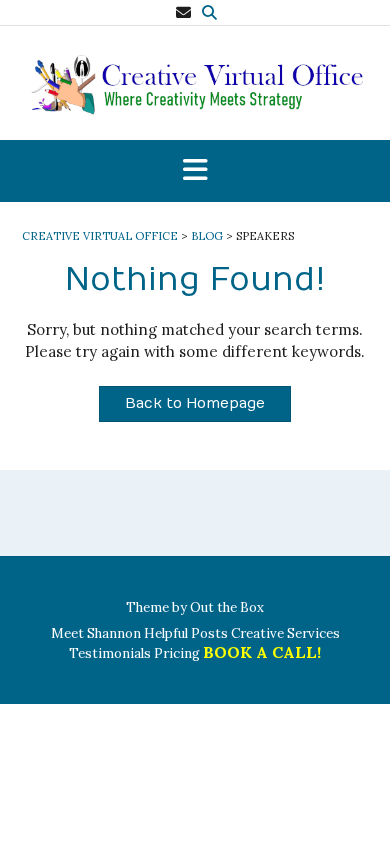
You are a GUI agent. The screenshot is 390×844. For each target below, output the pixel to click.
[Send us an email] (183, 12)
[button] (195, 171)
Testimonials (110, 653)
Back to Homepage (195, 403)
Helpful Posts (186, 633)
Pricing (177, 653)
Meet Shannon (96, 633)
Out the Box (227, 607)
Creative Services (285, 633)
